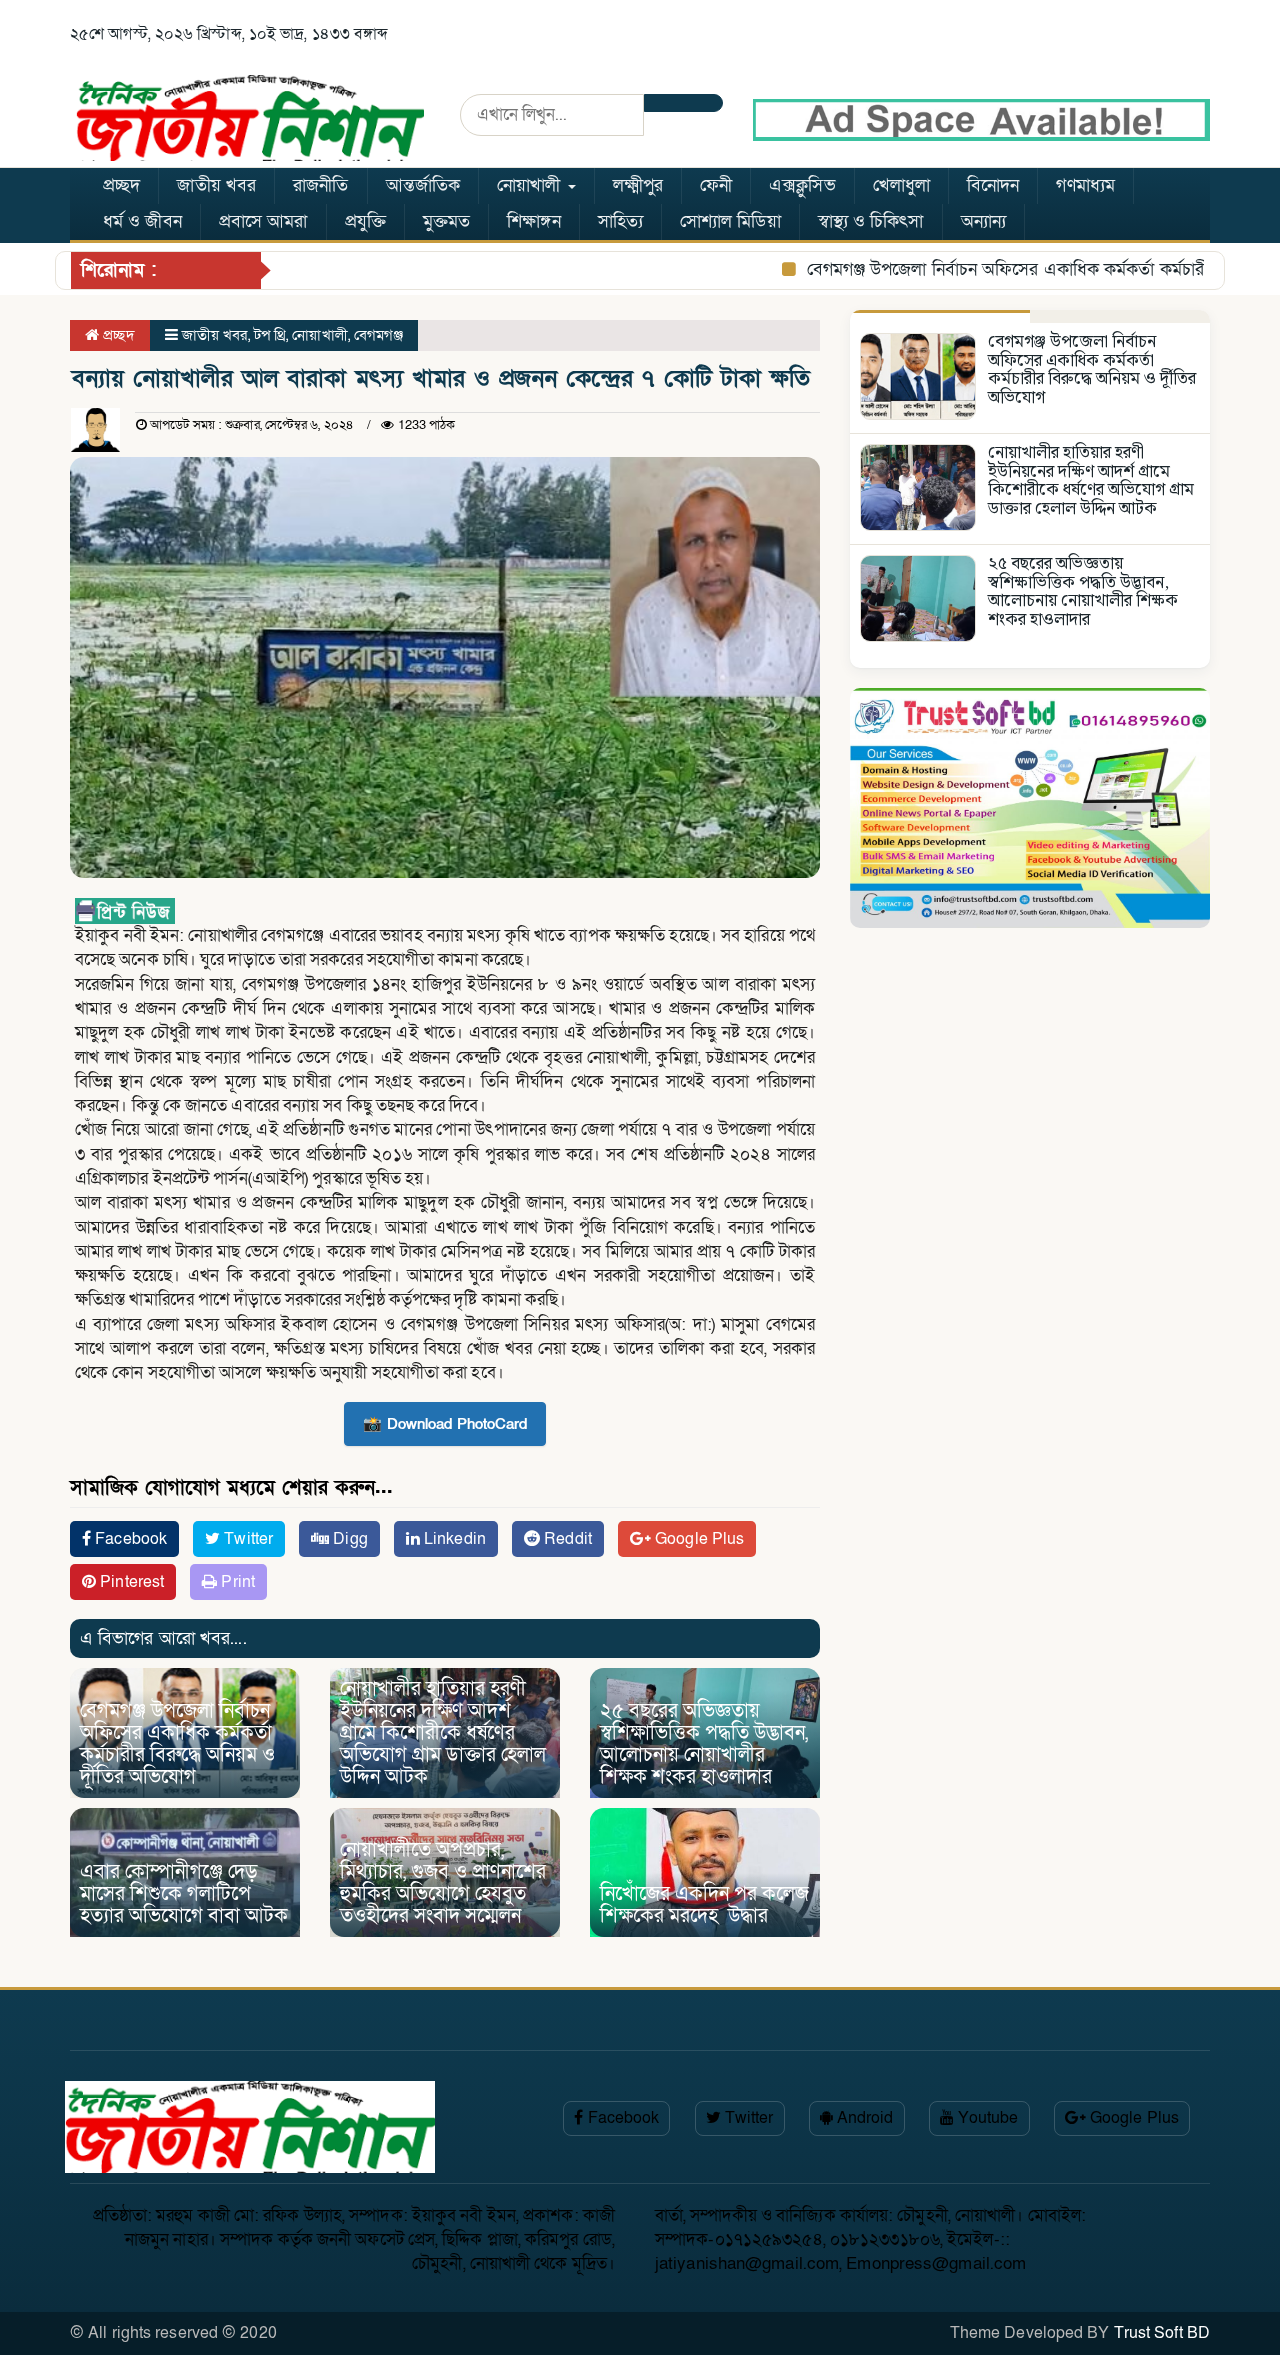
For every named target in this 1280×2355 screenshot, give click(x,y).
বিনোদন (993, 185)
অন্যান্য (983, 221)
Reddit (566, 1539)
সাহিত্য (620, 221)
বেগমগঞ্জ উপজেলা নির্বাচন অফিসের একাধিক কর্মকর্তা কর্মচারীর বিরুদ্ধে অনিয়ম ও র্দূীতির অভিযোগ (177, 1744)
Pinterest (130, 1582)
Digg (348, 1539)
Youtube (986, 2118)
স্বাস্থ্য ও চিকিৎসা (871, 221)
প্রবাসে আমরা (263, 221)
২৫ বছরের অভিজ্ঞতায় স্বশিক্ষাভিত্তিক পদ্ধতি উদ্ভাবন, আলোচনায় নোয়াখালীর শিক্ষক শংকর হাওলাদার (704, 1744)
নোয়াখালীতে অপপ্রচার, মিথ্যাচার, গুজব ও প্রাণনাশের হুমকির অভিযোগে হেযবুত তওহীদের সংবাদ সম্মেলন (443, 1883)
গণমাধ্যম (1085, 185)
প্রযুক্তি (365, 221)
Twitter (246, 1539)
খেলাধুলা (901, 185)
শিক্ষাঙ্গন (533, 221)
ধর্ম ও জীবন (142, 221)
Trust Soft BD (1162, 2333)
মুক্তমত (446, 221)
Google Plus (697, 1539)
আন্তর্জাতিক (423, 185)
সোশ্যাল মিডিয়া (730, 221)
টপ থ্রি (270, 335)
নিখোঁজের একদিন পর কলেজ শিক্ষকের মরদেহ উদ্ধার (704, 1905)
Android (863, 2118)
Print (236, 1582)
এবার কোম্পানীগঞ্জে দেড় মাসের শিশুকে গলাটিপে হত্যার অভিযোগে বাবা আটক (184, 1894)
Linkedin (453, 1539)
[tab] (940, 316)
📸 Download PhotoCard (445, 1424)
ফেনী (716, 185)
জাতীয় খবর (216, 185)
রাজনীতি (320, 185)
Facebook (129, 1539)
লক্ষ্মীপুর (638, 185)
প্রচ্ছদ (121, 185)
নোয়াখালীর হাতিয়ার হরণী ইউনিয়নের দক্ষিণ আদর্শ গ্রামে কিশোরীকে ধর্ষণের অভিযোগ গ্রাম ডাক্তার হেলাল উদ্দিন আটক (443, 1733)
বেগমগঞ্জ (379, 335)
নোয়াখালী (531, 185)
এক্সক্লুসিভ (802, 185)
